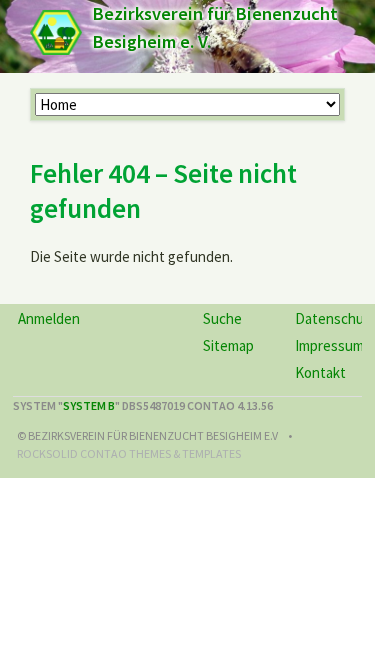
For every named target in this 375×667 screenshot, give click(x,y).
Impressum (329, 345)
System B (89, 405)
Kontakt (320, 372)
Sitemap (228, 345)
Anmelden (49, 318)
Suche (222, 318)
